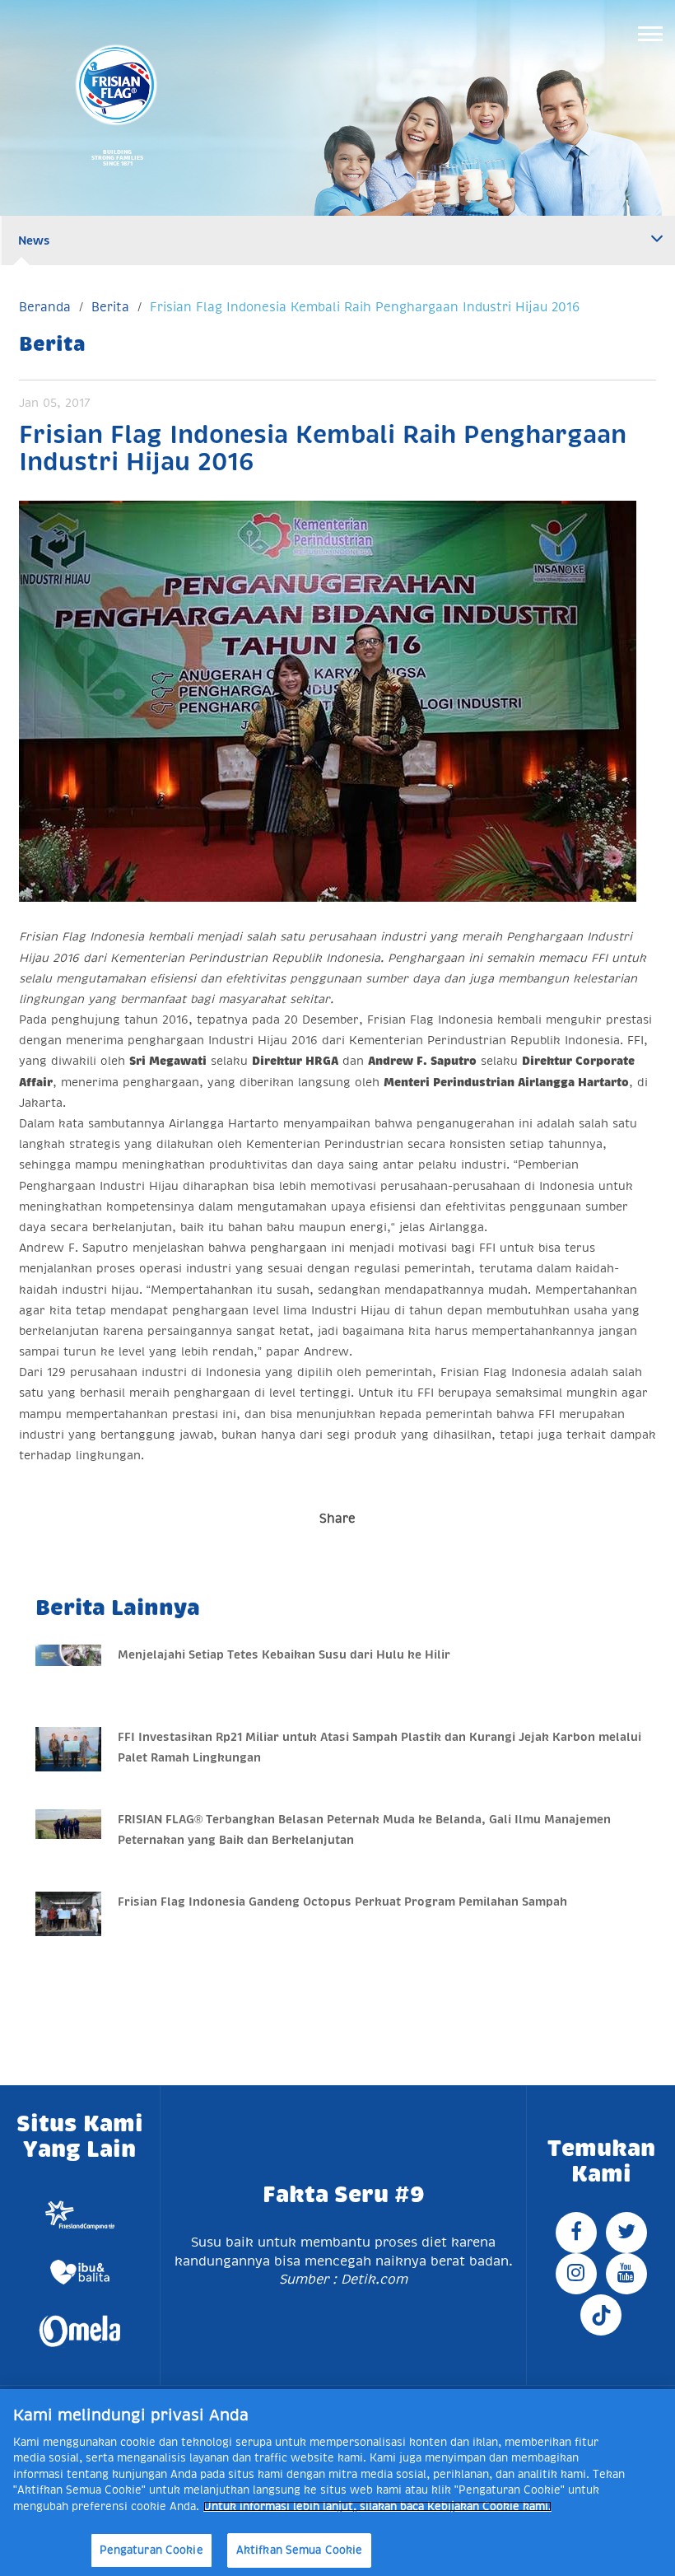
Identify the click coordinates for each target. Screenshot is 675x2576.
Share (337, 1518)
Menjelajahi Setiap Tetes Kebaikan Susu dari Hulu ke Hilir (284, 1654)
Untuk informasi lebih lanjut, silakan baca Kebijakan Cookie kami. (377, 2506)
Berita (110, 307)
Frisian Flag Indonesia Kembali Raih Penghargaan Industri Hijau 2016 (365, 307)
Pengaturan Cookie (151, 2550)
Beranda (45, 307)
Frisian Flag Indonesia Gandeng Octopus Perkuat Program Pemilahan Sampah (342, 1902)
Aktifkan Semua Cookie (300, 2550)
